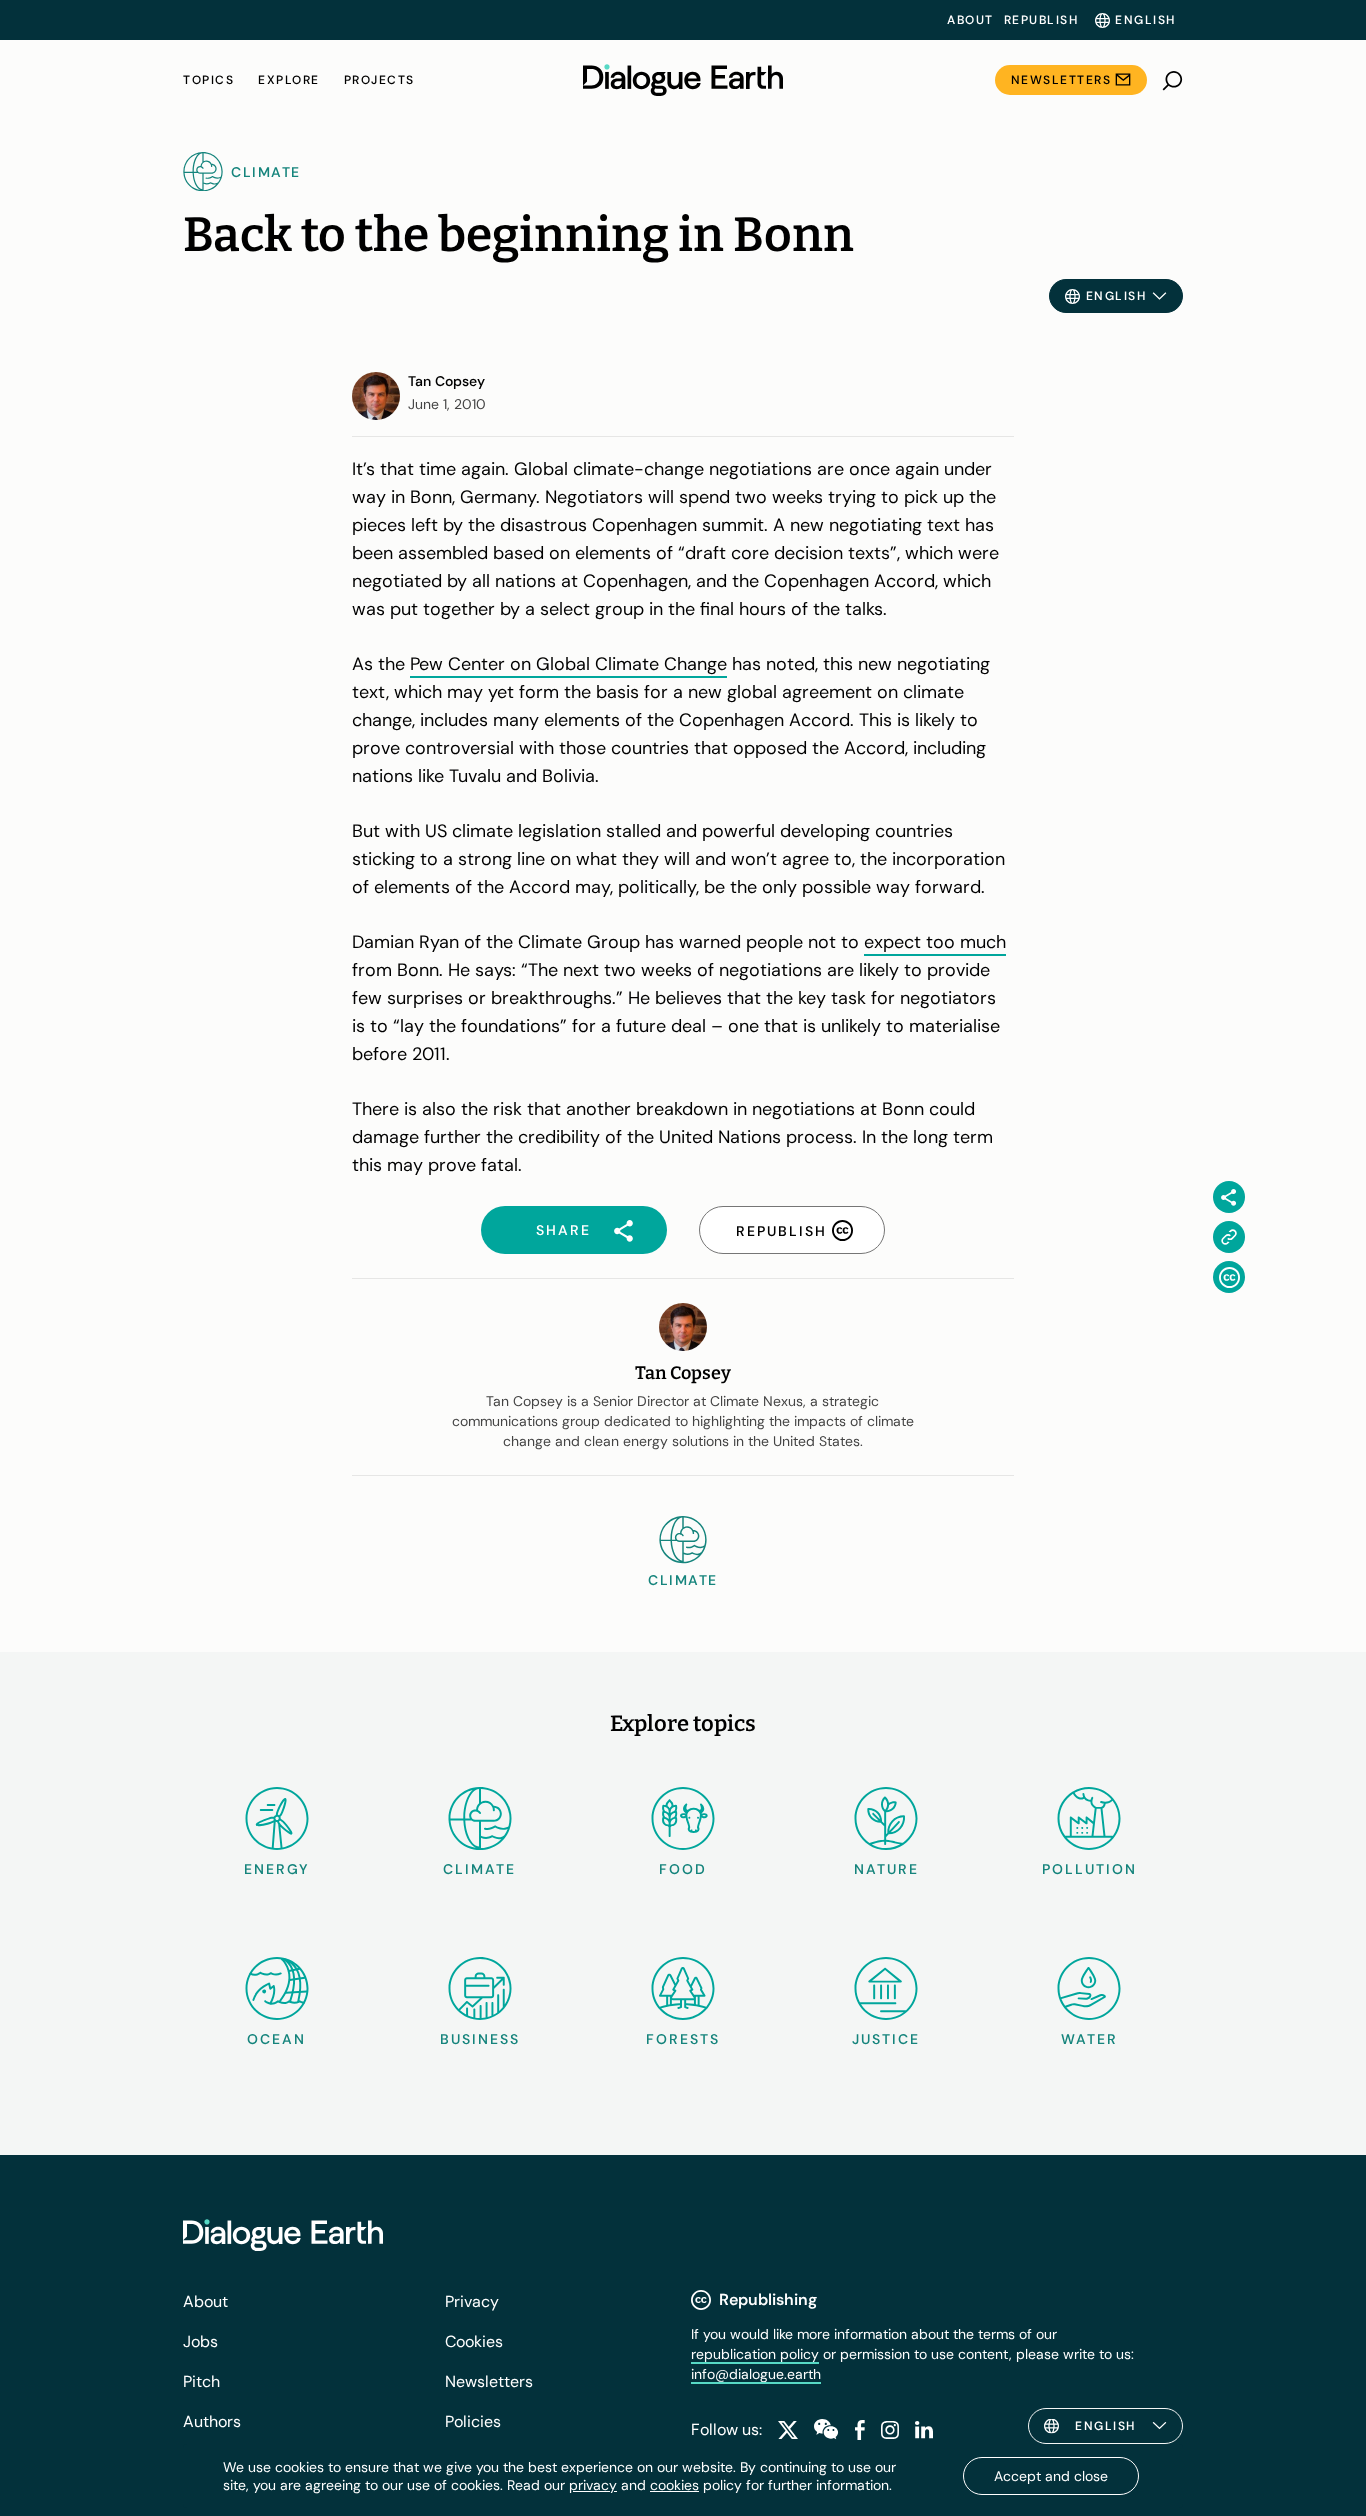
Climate (479, 1869)
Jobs (200, 2341)
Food (683, 1869)
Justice (886, 2039)
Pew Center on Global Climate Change (568, 664)
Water (1089, 2039)
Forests (683, 2039)
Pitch (201, 2381)
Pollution (1089, 1869)
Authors (212, 2421)
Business (480, 2039)
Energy (277, 1869)
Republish (1041, 20)
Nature (886, 1869)
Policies (473, 2421)
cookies (674, 2485)
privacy (593, 2485)
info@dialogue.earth (756, 2374)
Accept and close (1051, 2476)
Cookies (474, 2341)
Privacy (472, 2301)
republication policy (755, 2354)
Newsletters (1061, 80)
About (970, 20)
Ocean (276, 2039)
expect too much (935, 942)
